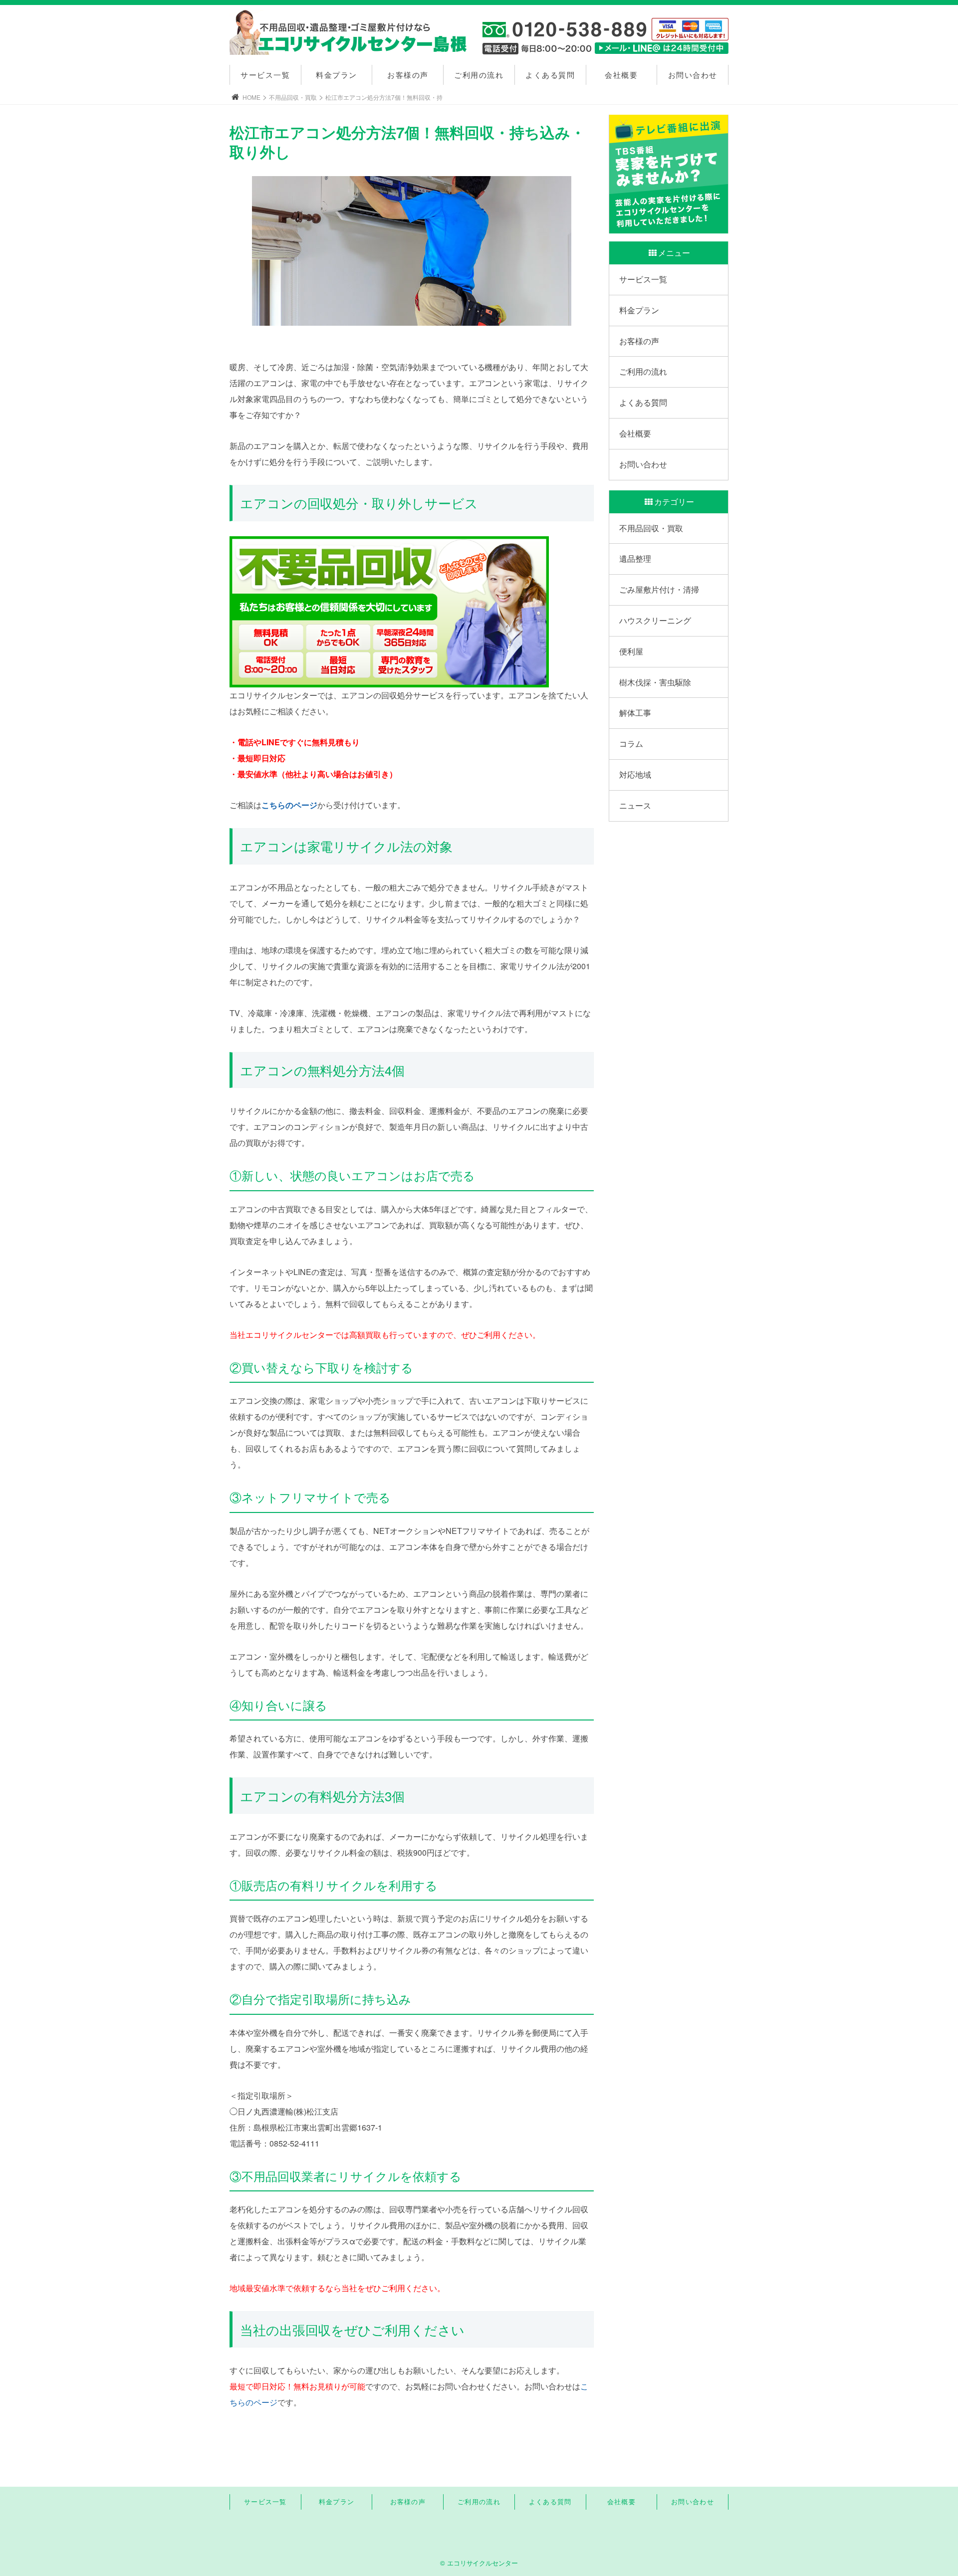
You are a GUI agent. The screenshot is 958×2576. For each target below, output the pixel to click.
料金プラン (337, 75)
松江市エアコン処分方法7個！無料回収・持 (384, 97)
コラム (631, 744)
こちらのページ (289, 805)
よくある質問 (550, 75)
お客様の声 (408, 75)
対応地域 (635, 774)
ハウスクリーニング (655, 620)
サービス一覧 (265, 75)
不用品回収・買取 (293, 97)
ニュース (635, 805)
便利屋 (631, 651)
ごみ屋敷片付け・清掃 (659, 589)
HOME (251, 97)
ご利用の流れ (479, 75)
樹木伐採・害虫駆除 (655, 682)
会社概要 (621, 75)
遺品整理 (635, 558)
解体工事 (635, 713)
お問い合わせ (693, 75)
